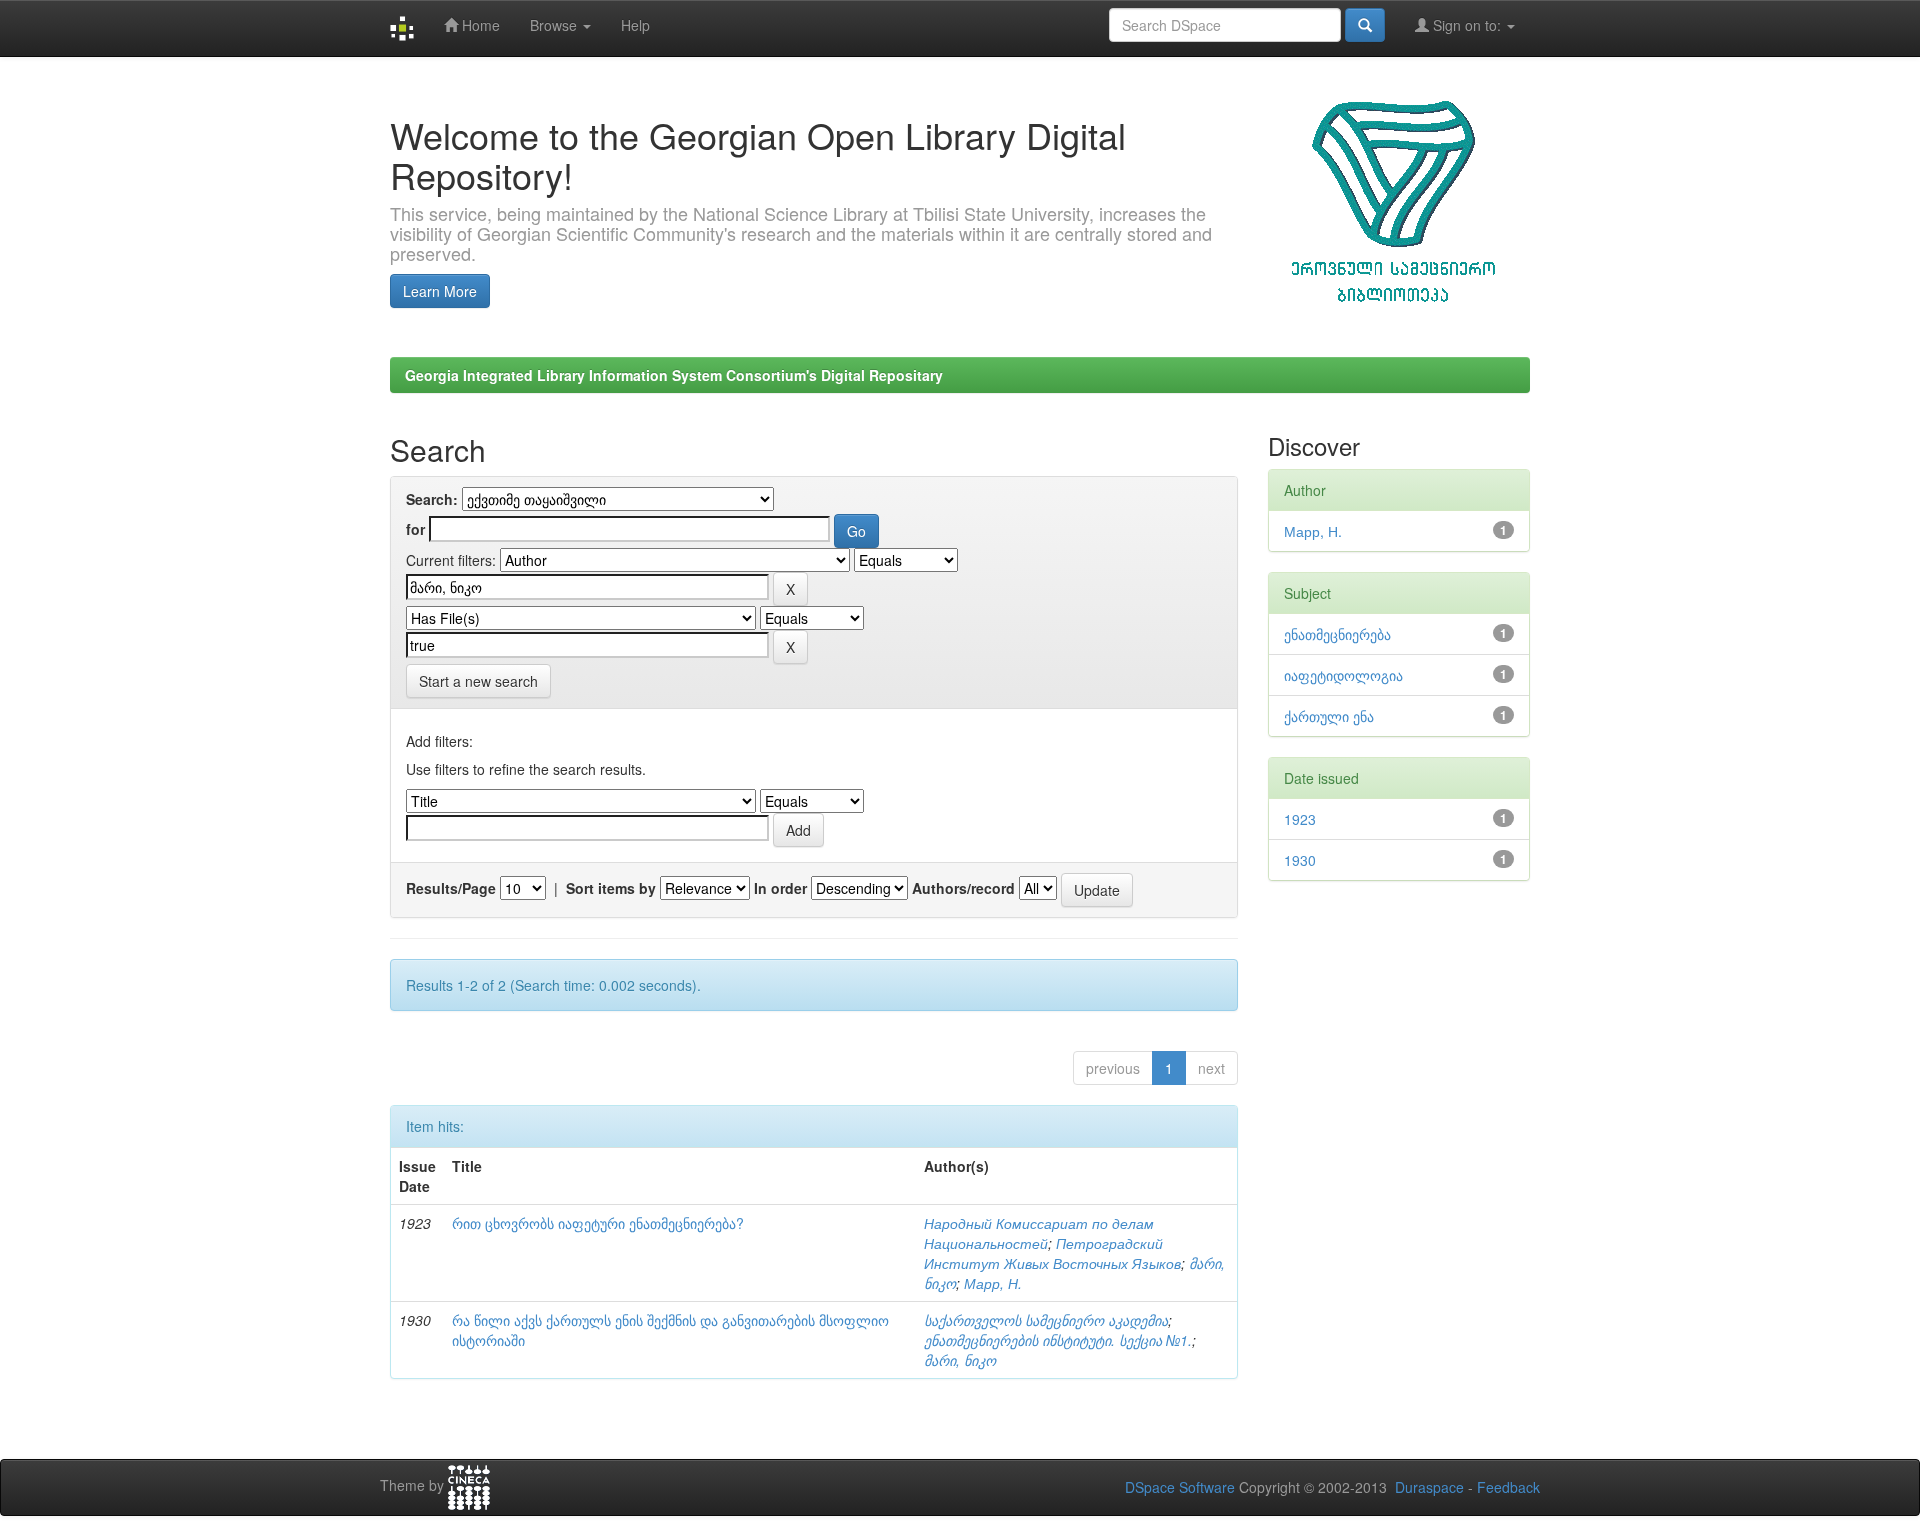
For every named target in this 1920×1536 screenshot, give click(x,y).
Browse (555, 25)
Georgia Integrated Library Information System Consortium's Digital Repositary (674, 375)
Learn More (440, 291)
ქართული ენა (1329, 716)
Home (479, 25)
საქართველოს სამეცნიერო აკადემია (1046, 1320)
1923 (1300, 819)
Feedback (1508, 1487)
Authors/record (963, 888)
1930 (1300, 860)
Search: (432, 499)
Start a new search (478, 681)
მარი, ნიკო (960, 1360)
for (415, 529)
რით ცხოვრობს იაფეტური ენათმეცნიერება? (598, 1223)
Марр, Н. (993, 1283)
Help (635, 25)
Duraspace (1429, 1487)
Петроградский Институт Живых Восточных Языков (1052, 1253)
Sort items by (611, 888)
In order (780, 888)
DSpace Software (1180, 1487)
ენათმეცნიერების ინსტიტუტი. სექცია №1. (1058, 1340)
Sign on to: (1467, 25)
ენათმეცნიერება (1337, 634)
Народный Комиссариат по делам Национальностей (1039, 1233)
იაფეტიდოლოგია (1343, 675)
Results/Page (451, 888)
